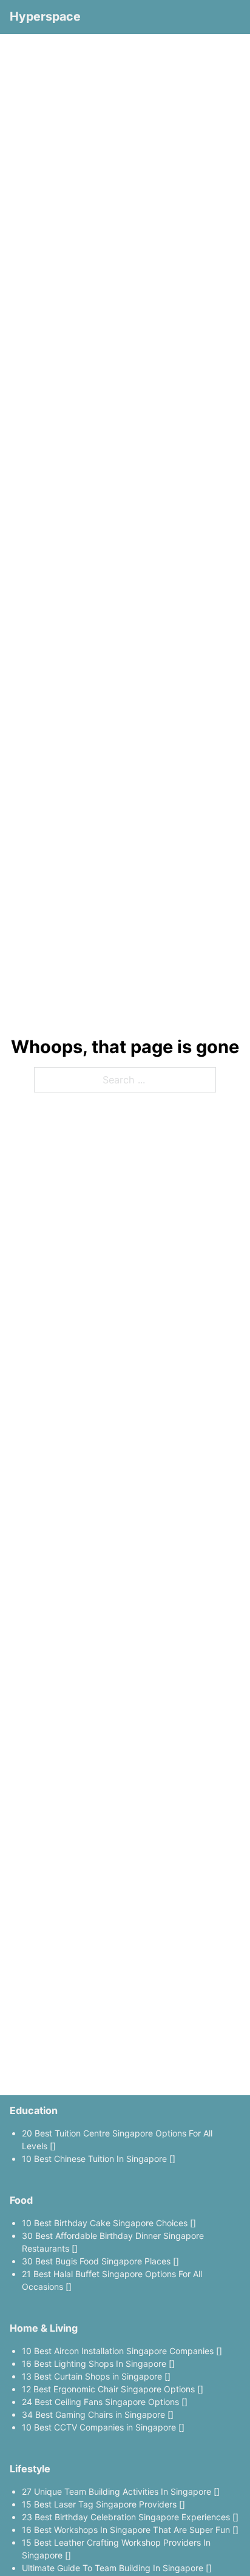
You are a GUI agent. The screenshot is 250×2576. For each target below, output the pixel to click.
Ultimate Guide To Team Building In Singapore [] (117, 2568)
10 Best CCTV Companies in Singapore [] (103, 2427)
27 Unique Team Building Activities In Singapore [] (121, 2491)
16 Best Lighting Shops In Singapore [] (98, 2364)
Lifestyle (30, 2469)
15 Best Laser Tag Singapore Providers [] (103, 2504)
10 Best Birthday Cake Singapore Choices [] (109, 2223)
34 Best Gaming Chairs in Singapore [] (98, 2414)
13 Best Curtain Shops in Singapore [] (96, 2376)
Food (21, 2200)
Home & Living (44, 2328)
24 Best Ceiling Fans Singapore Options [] (105, 2402)
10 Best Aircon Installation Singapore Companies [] (122, 2351)
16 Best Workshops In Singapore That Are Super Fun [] (130, 2530)
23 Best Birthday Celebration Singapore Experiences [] (130, 2517)
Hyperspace (45, 16)
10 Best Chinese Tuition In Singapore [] (99, 2159)
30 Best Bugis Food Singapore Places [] (100, 2261)
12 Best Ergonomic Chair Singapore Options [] (113, 2389)
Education (34, 2110)
